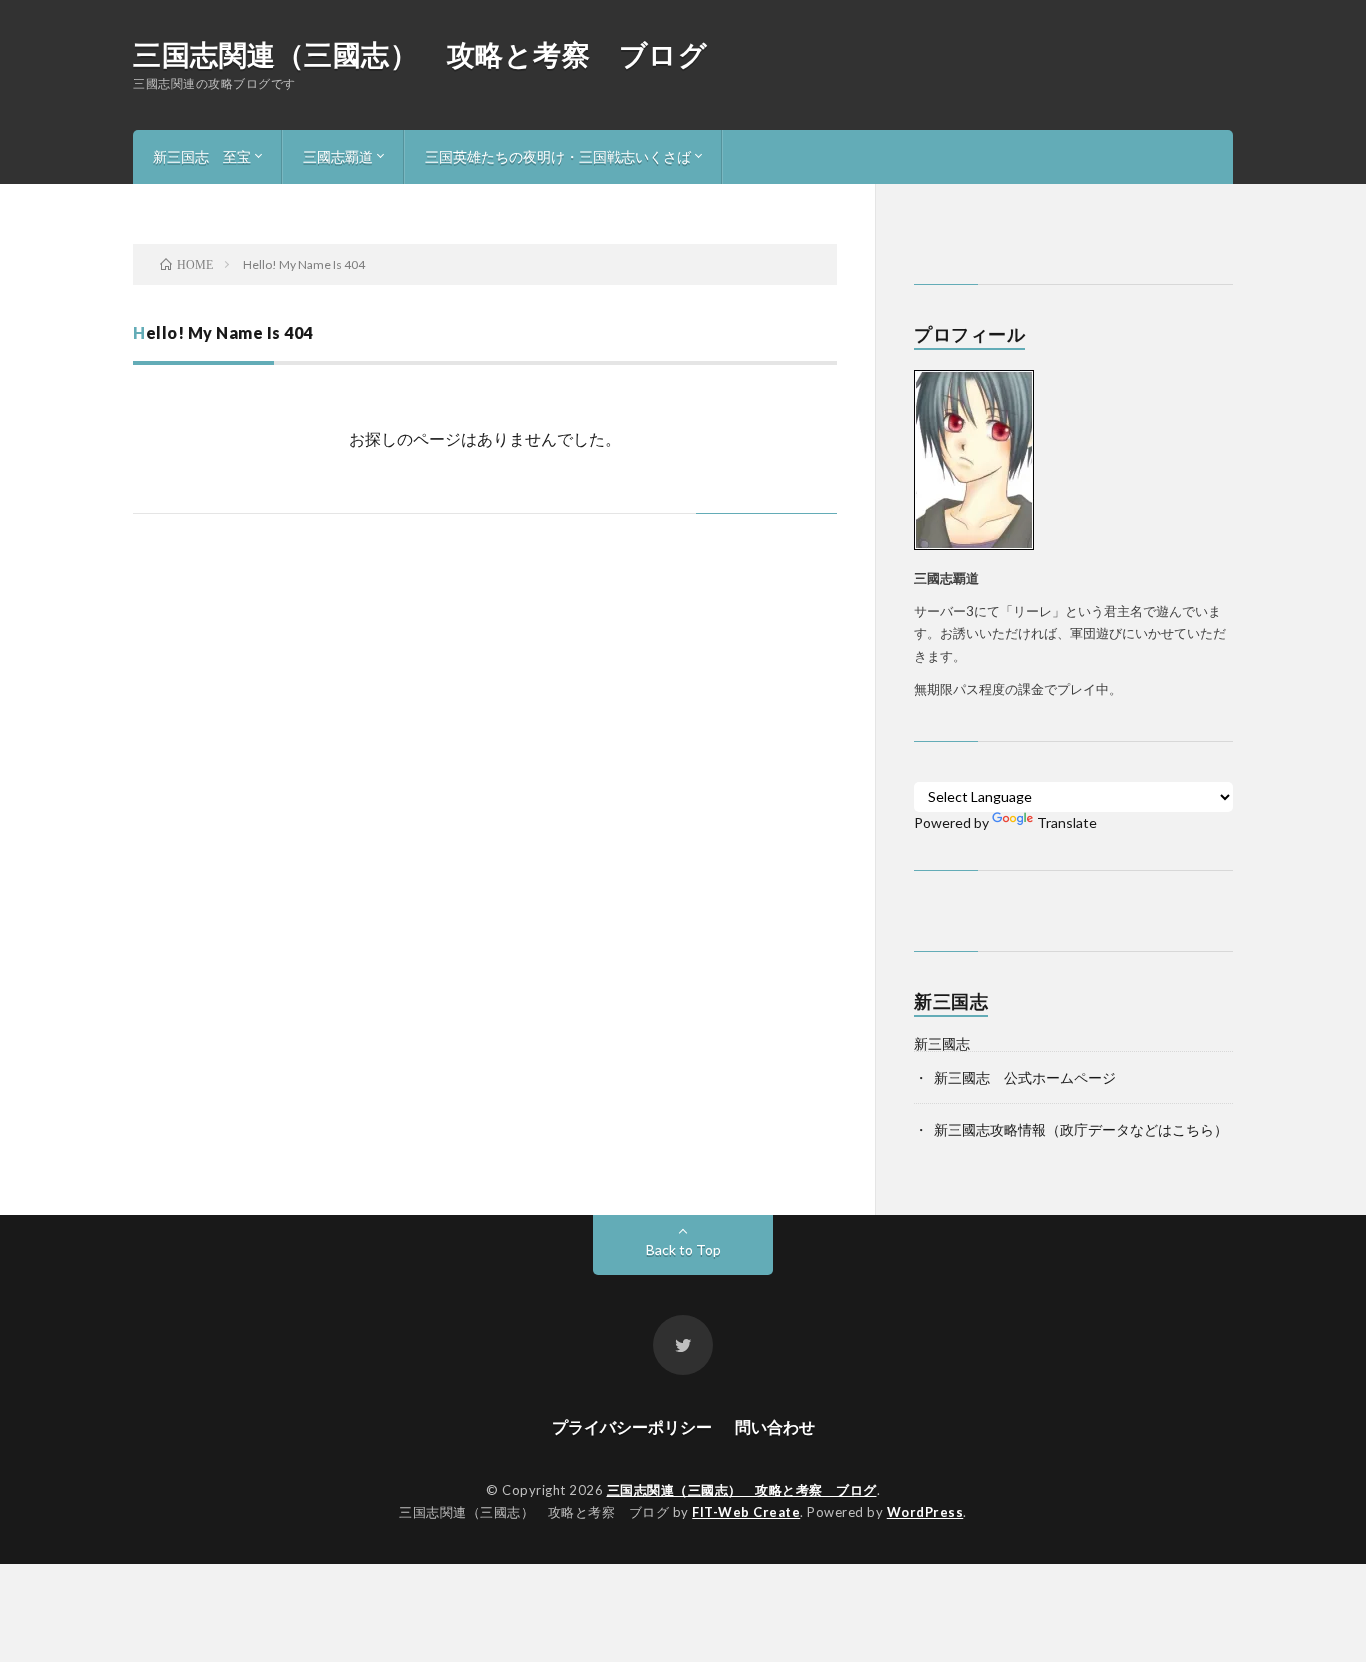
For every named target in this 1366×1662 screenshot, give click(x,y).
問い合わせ (775, 1426)
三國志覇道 (338, 156)
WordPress (925, 1512)
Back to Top (683, 1249)
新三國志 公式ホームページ (1025, 1077)
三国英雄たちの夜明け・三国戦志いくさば (558, 156)
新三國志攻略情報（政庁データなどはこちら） (1081, 1129)
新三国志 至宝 (202, 156)
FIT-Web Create (746, 1512)
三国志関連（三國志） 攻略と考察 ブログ (420, 54)
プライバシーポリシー (632, 1426)
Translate (1067, 822)
